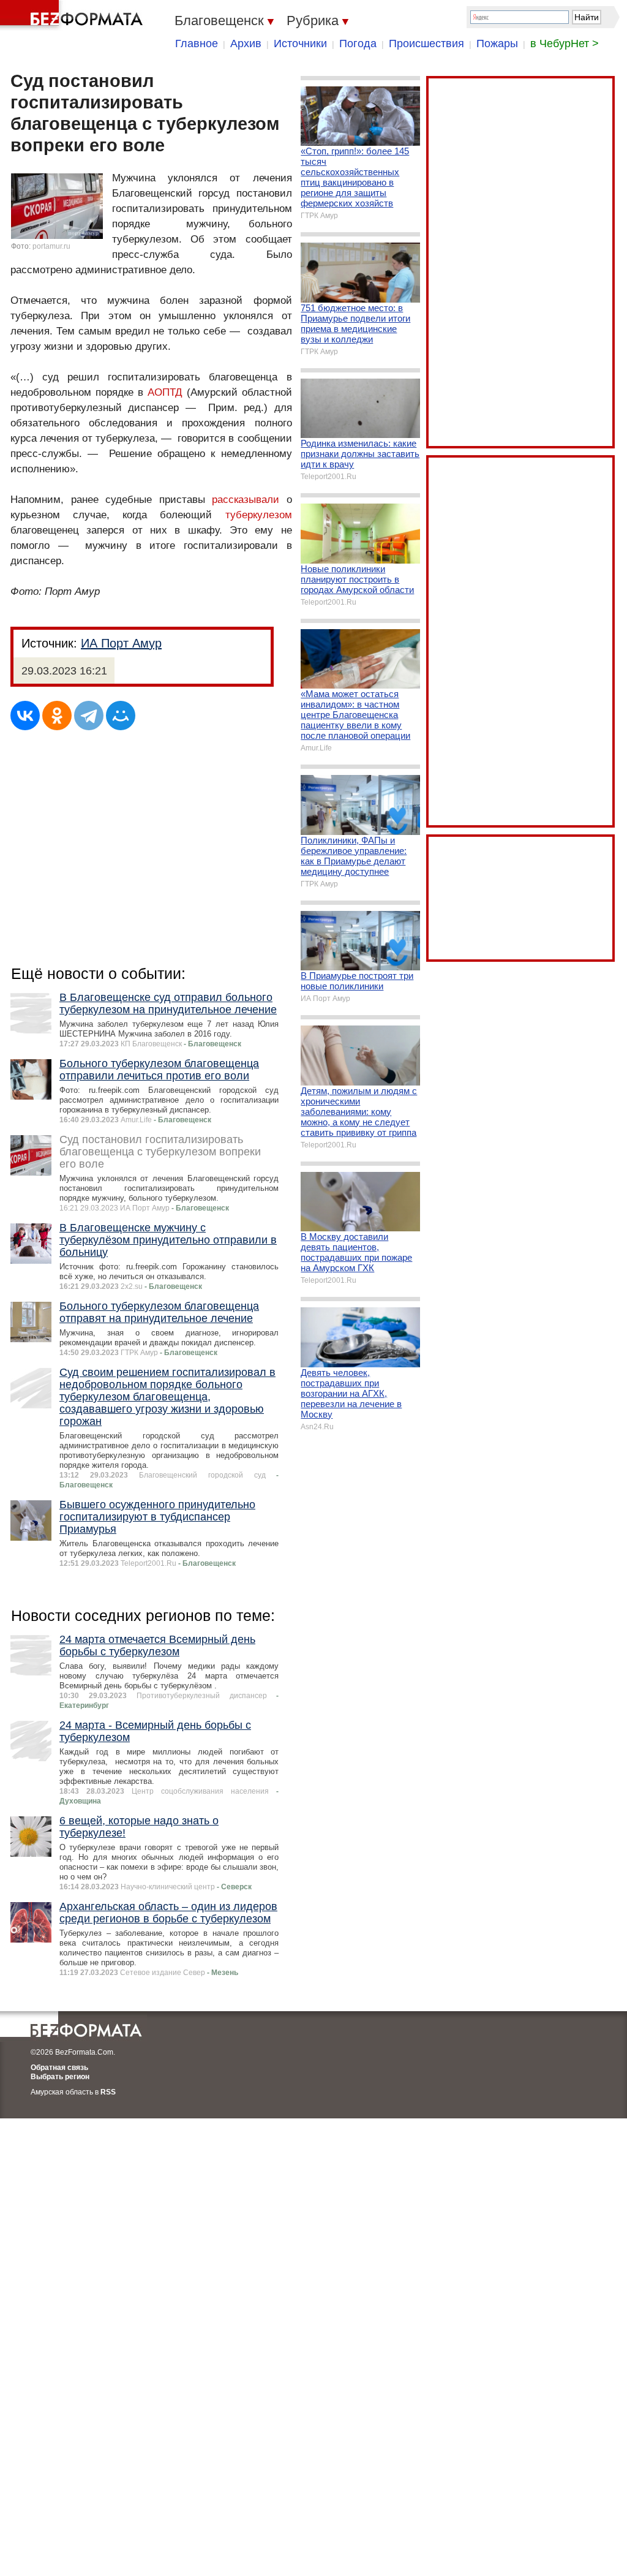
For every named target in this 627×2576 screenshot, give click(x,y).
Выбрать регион (60, 2077)
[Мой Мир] (121, 716)
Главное (197, 43)
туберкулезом (259, 515)
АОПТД (165, 392)
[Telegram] (89, 716)
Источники (300, 43)
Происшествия (426, 43)
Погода (358, 43)
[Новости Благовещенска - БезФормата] (73, 15)
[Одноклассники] (57, 716)
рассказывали (246, 500)
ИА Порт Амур (121, 643)
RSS (108, 2092)
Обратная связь (59, 2068)
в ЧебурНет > (565, 43)
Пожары (497, 43)
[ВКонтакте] (25, 716)
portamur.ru (51, 246)
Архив (246, 43)
